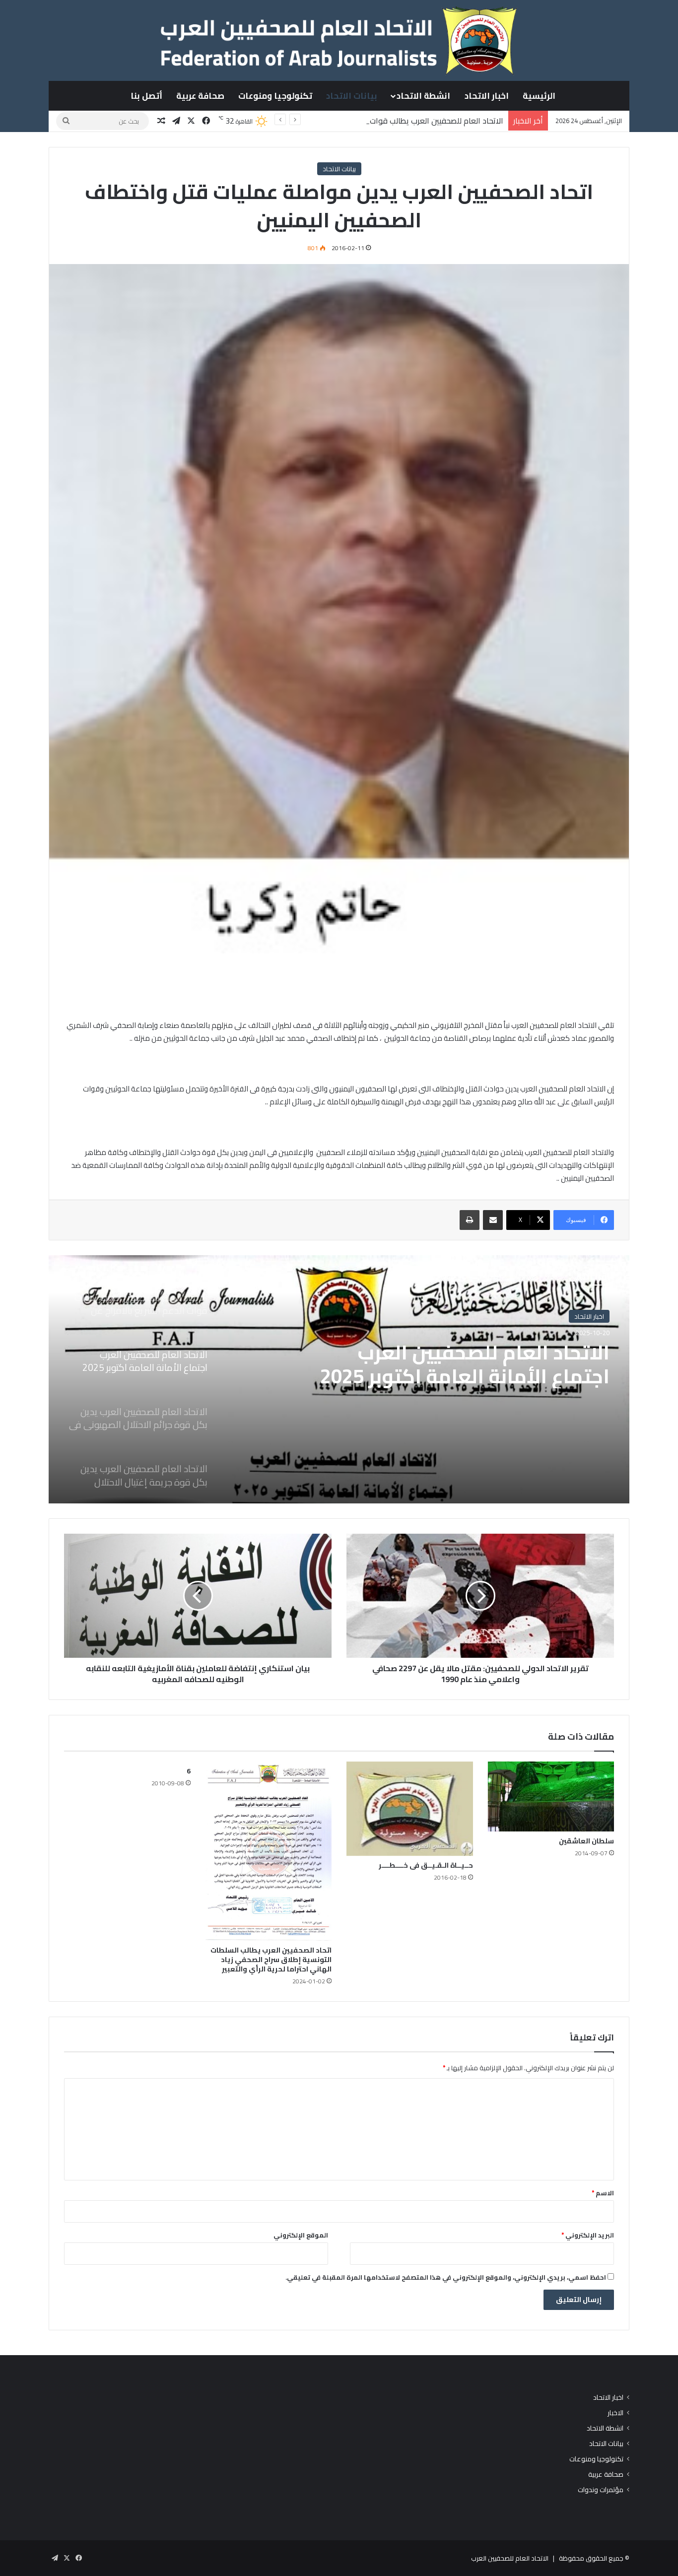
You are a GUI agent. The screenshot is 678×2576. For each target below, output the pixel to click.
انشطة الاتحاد (423, 96)
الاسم (603, 2193)
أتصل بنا (146, 96)
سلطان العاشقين (586, 1841)
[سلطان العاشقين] (551, 1797)
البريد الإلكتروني (588, 2235)
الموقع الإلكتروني (301, 2235)
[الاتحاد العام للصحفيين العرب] (339, 40)
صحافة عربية (200, 96)
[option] (339, 1379)
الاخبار (615, 2413)
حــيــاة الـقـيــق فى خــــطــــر (426, 1865)
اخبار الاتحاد (487, 96)
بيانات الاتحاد (352, 96)
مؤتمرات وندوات (601, 2490)
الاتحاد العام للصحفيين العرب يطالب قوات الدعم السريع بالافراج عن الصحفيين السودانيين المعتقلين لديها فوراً (328, 121)
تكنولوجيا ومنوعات (275, 96)
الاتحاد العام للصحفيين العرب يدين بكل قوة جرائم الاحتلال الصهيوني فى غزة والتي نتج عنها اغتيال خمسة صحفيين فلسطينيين (448, 1376)
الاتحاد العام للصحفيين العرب (510, 2558)
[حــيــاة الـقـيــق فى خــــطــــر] (410, 1809)
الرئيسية (539, 96)
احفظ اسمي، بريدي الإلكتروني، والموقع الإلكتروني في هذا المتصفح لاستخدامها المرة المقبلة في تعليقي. (446, 2277)
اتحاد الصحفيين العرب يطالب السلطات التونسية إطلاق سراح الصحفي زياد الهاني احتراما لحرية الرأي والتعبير (271, 1960)
